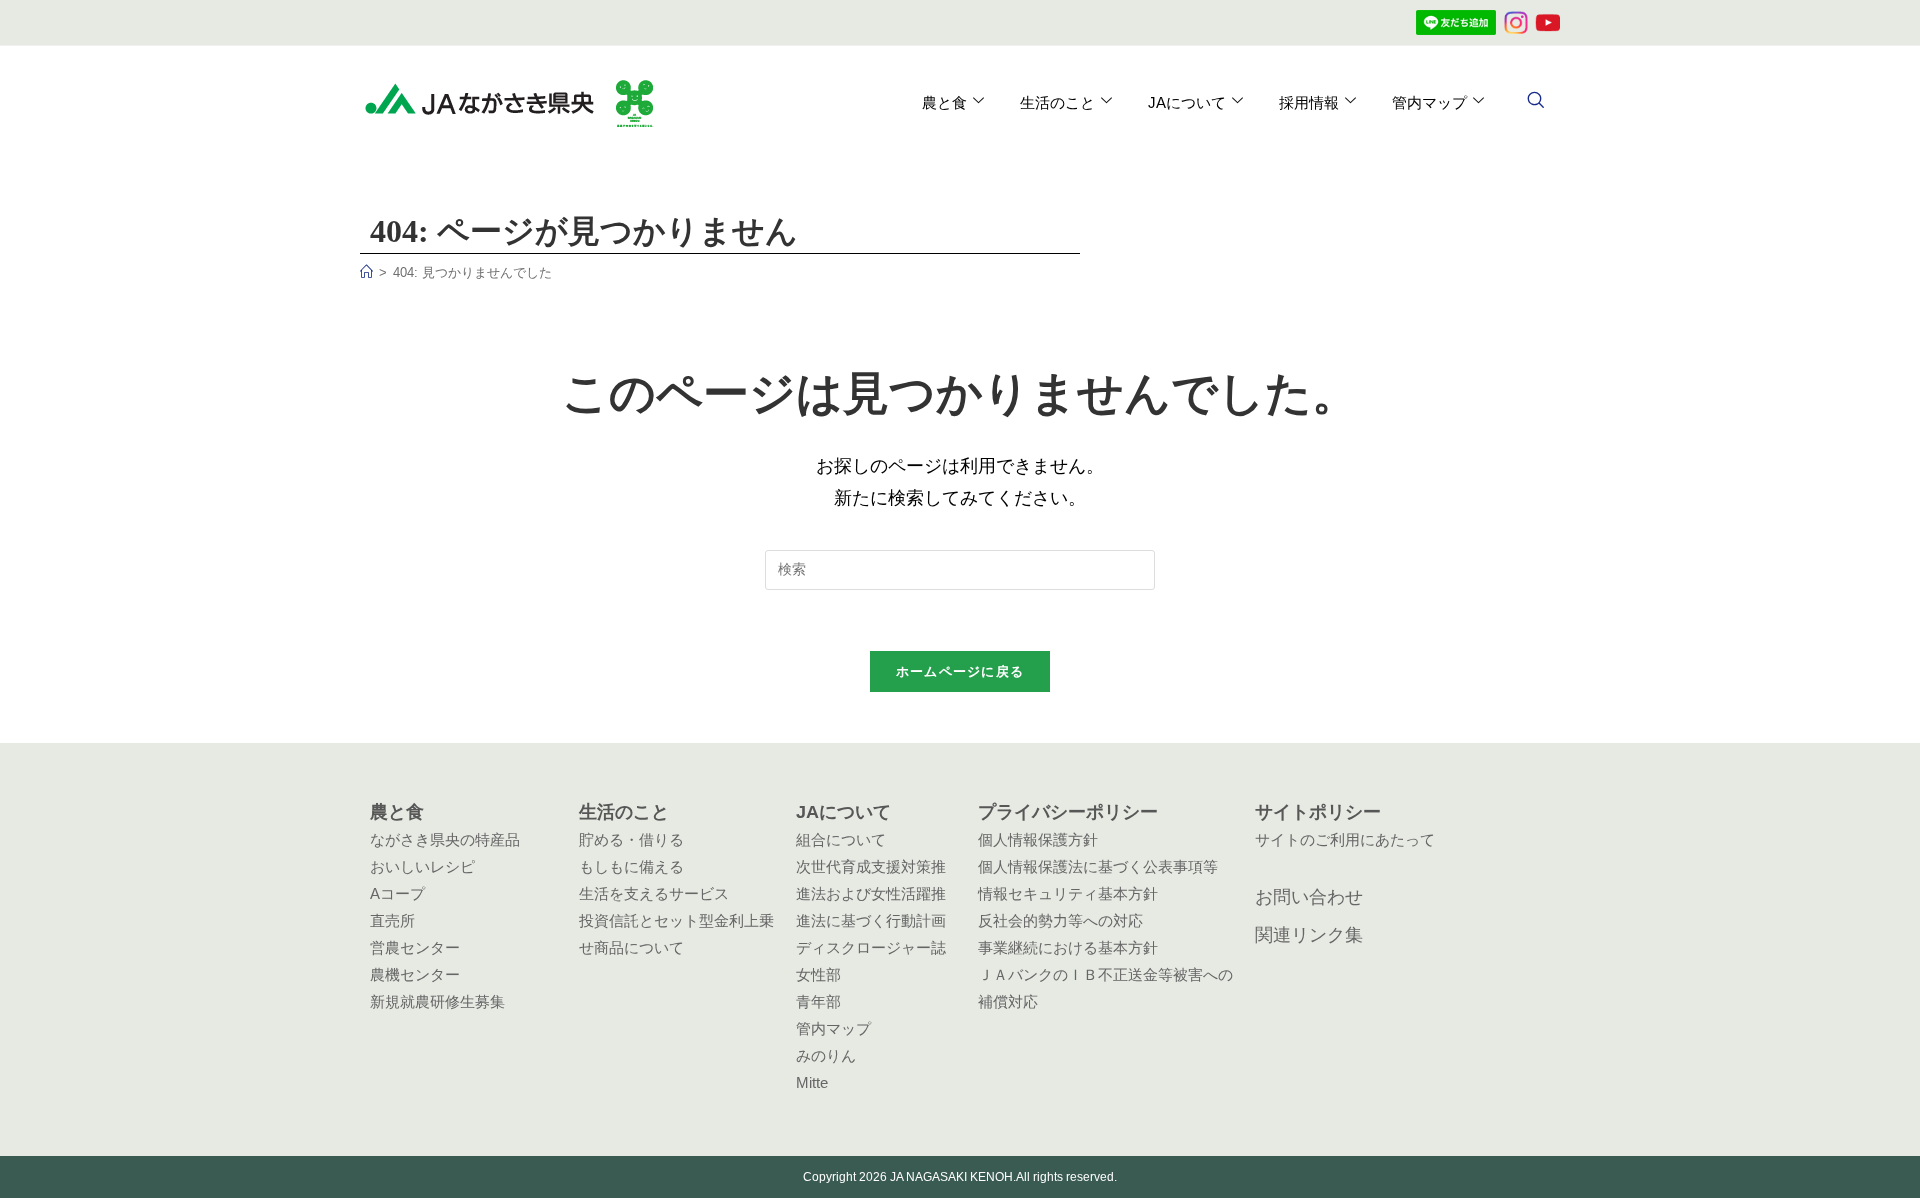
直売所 (392, 920)
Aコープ (397, 893)
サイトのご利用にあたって (1345, 839)
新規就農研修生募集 (437, 1001)
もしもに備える (631, 866)
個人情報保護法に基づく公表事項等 (1098, 866)
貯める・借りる (631, 839)
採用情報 (1309, 102)
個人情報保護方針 (1038, 839)
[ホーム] (366, 272)
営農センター (415, 947)
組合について (841, 839)
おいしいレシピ (422, 866)
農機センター (415, 974)
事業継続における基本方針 (1068, 947)
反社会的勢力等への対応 (1060, 920)
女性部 (818, 974)
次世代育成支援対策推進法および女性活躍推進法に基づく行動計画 (871, 893)
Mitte (812, 1082)
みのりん (826, 1055)
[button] (1535, 102)
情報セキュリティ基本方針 (1068, 893)
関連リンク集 (1309, 935)
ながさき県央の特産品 (445, 839)
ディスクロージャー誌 (871, 947)
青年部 (818, 1001)
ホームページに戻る (960, 671)
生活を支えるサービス (654, 893)
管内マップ (833, 1028)
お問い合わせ (1309, 897)
